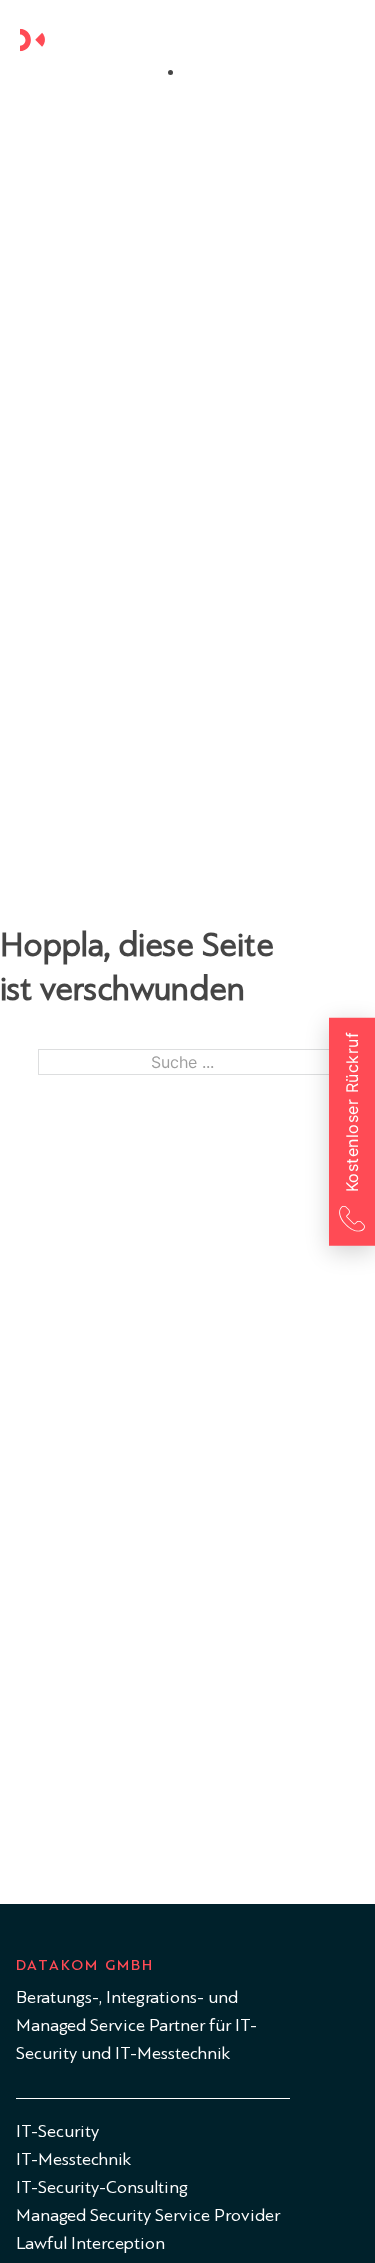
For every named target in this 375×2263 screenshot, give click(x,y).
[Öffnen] (343, 40)
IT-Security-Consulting (102, 2187)
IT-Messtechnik (73, 2159)
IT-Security (57, 2131)
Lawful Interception (90, 2243)
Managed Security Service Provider (148, 2215)
